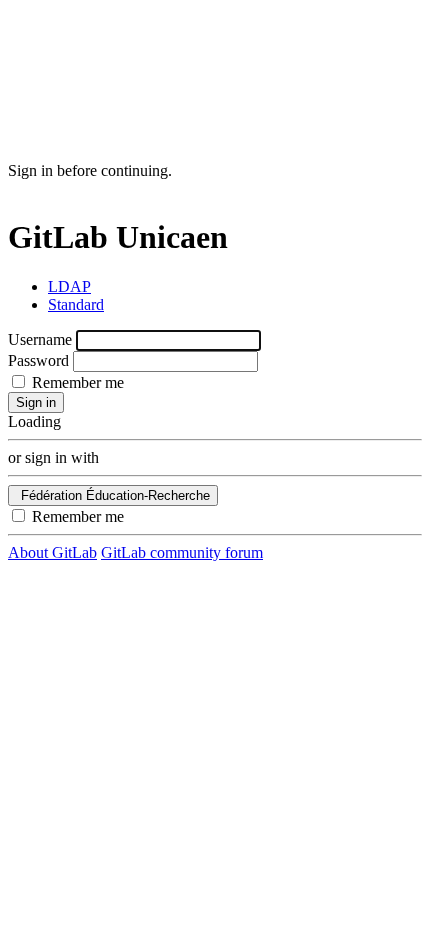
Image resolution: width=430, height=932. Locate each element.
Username (40, 339)
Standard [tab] (76, 304)
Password (38, 360)
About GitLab (52, 552)
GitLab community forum (182, 552)
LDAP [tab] (69, 286)
